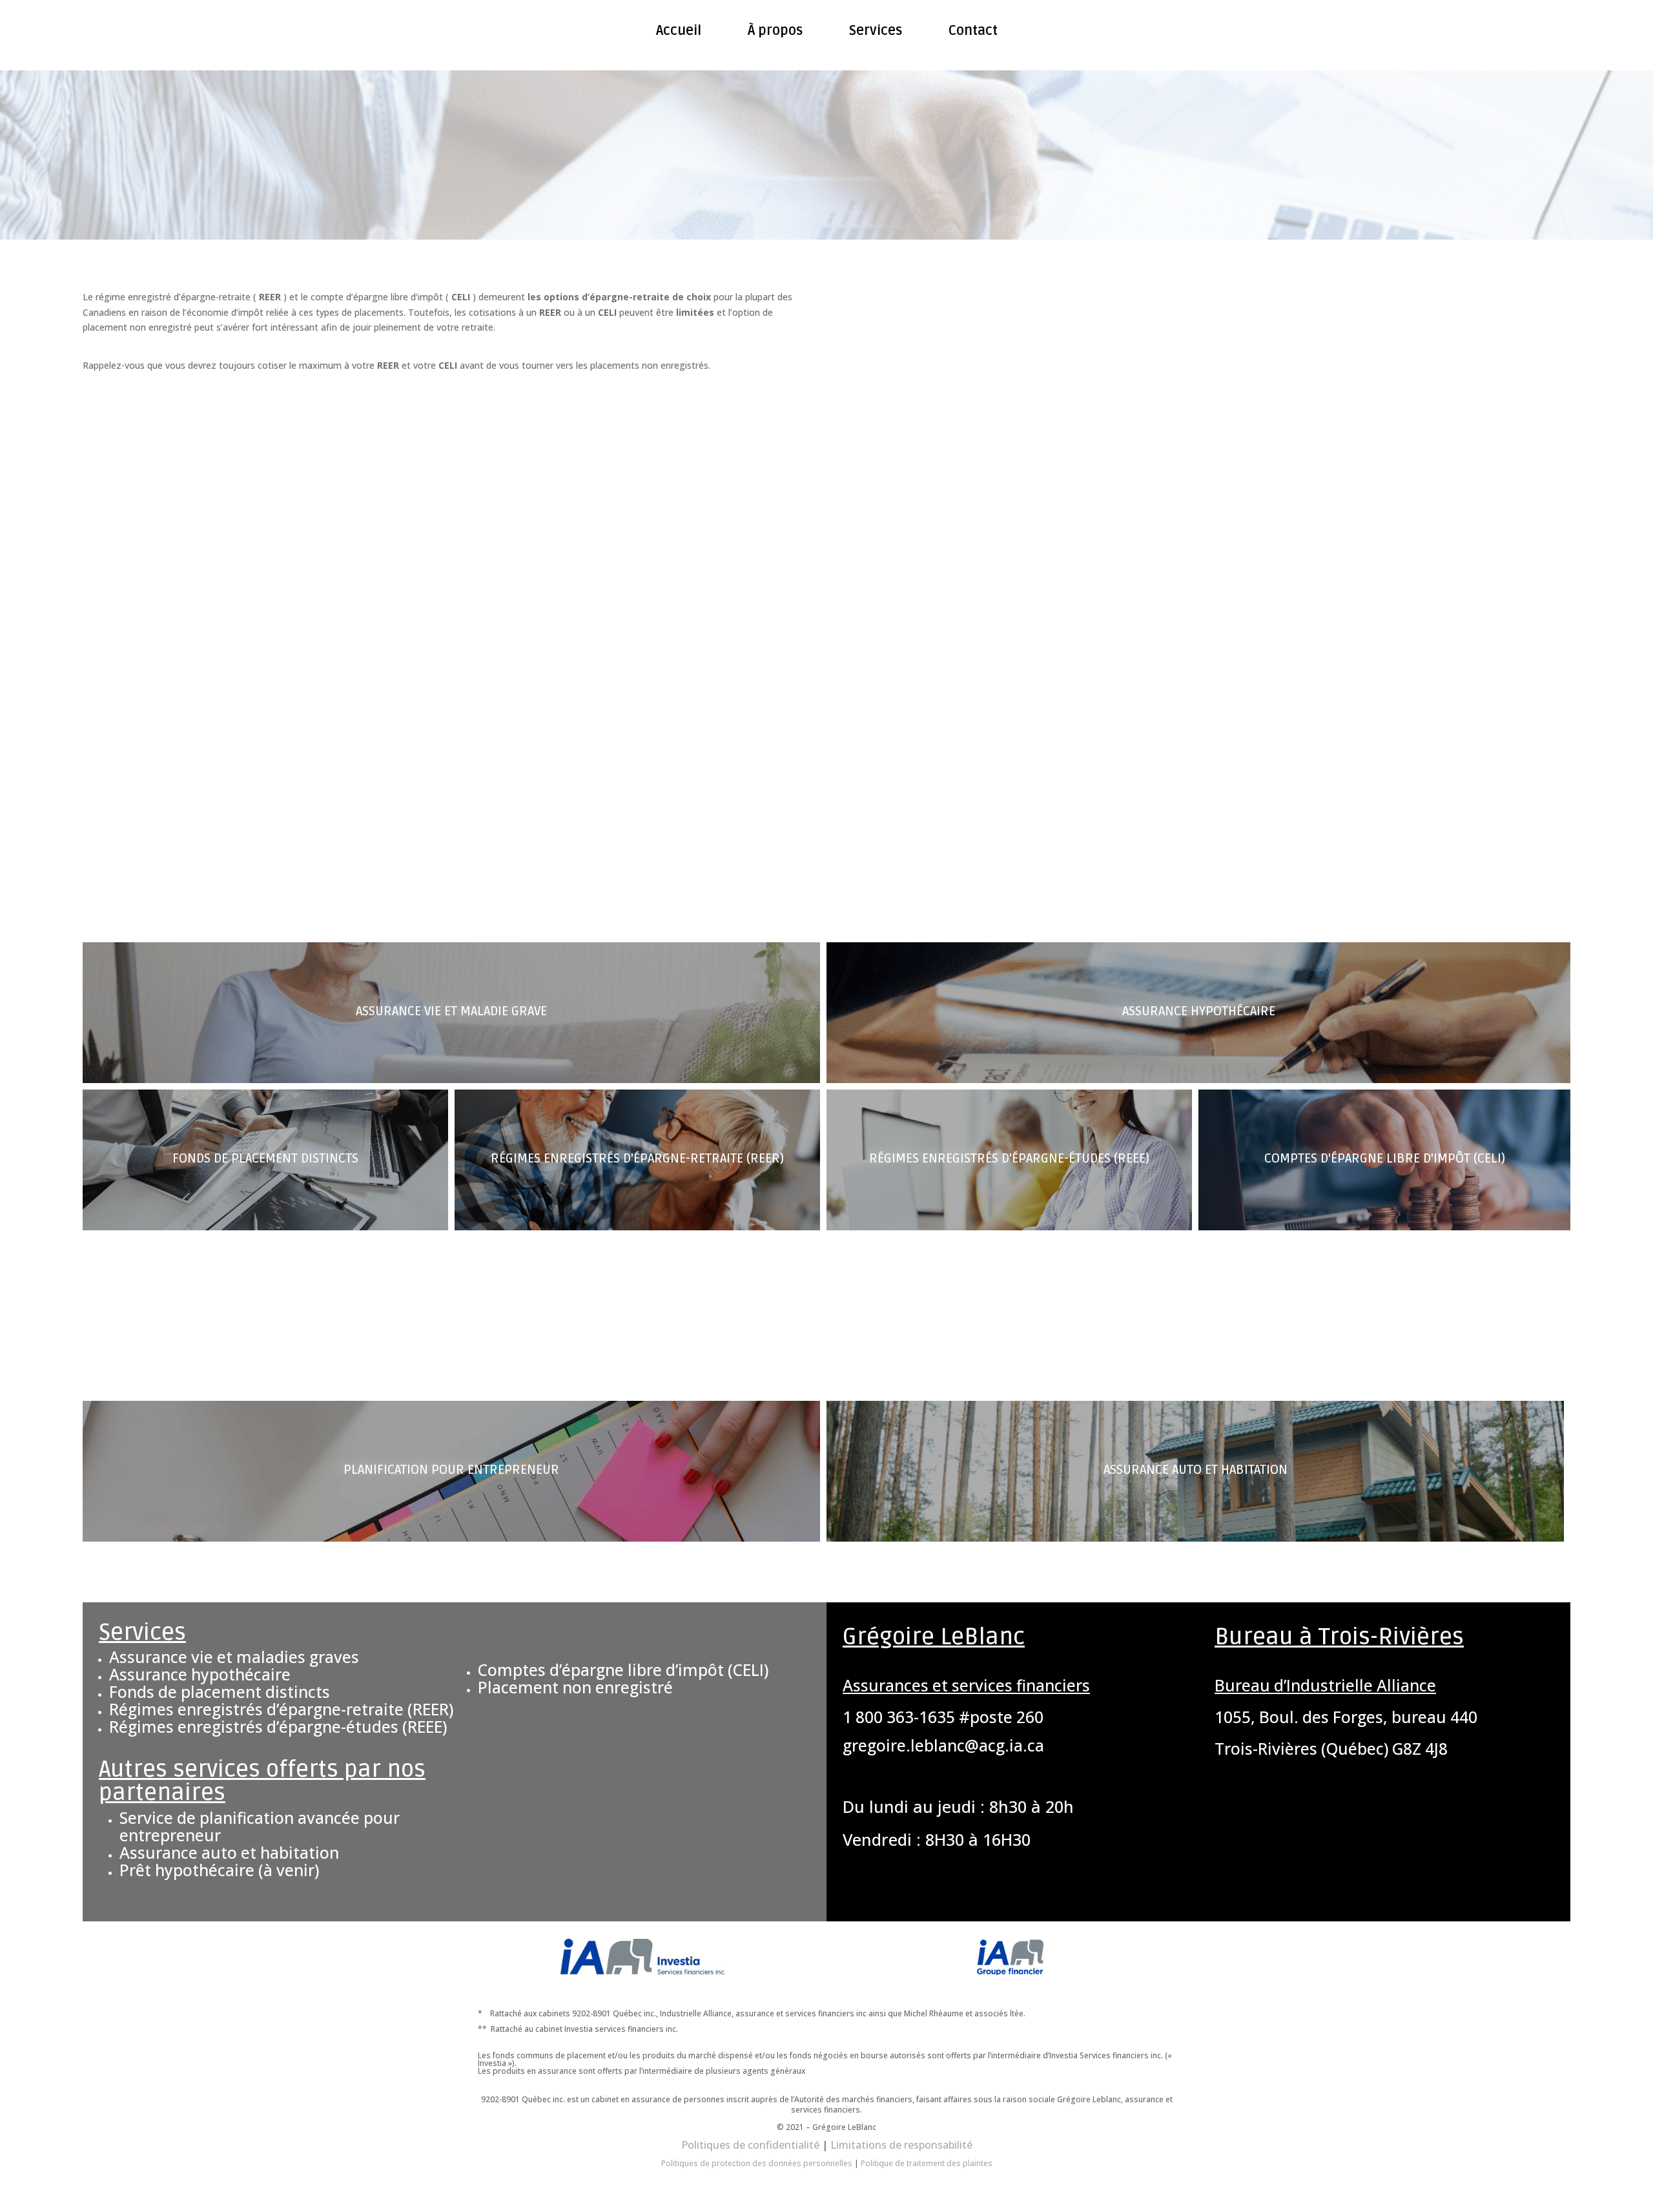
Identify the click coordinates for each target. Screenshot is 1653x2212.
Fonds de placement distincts (265, 1159)
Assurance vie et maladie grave (451, 1011)
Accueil (679, 31)
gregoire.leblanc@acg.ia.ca (943, 1745)
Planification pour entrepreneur (451, 1470)
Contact (973, 31)
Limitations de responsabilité (901, 2145)
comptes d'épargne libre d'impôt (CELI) (1385, 1159)
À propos (775, 31)
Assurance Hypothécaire (1199, 1011)
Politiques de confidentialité (750, 2145)
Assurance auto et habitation (1196, 1470)
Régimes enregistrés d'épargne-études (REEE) (1009, 1159)
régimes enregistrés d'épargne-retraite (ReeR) (637, 1159)
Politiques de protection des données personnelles (757, 2163)
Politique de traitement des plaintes (927, 2163)
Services (876, 31)
